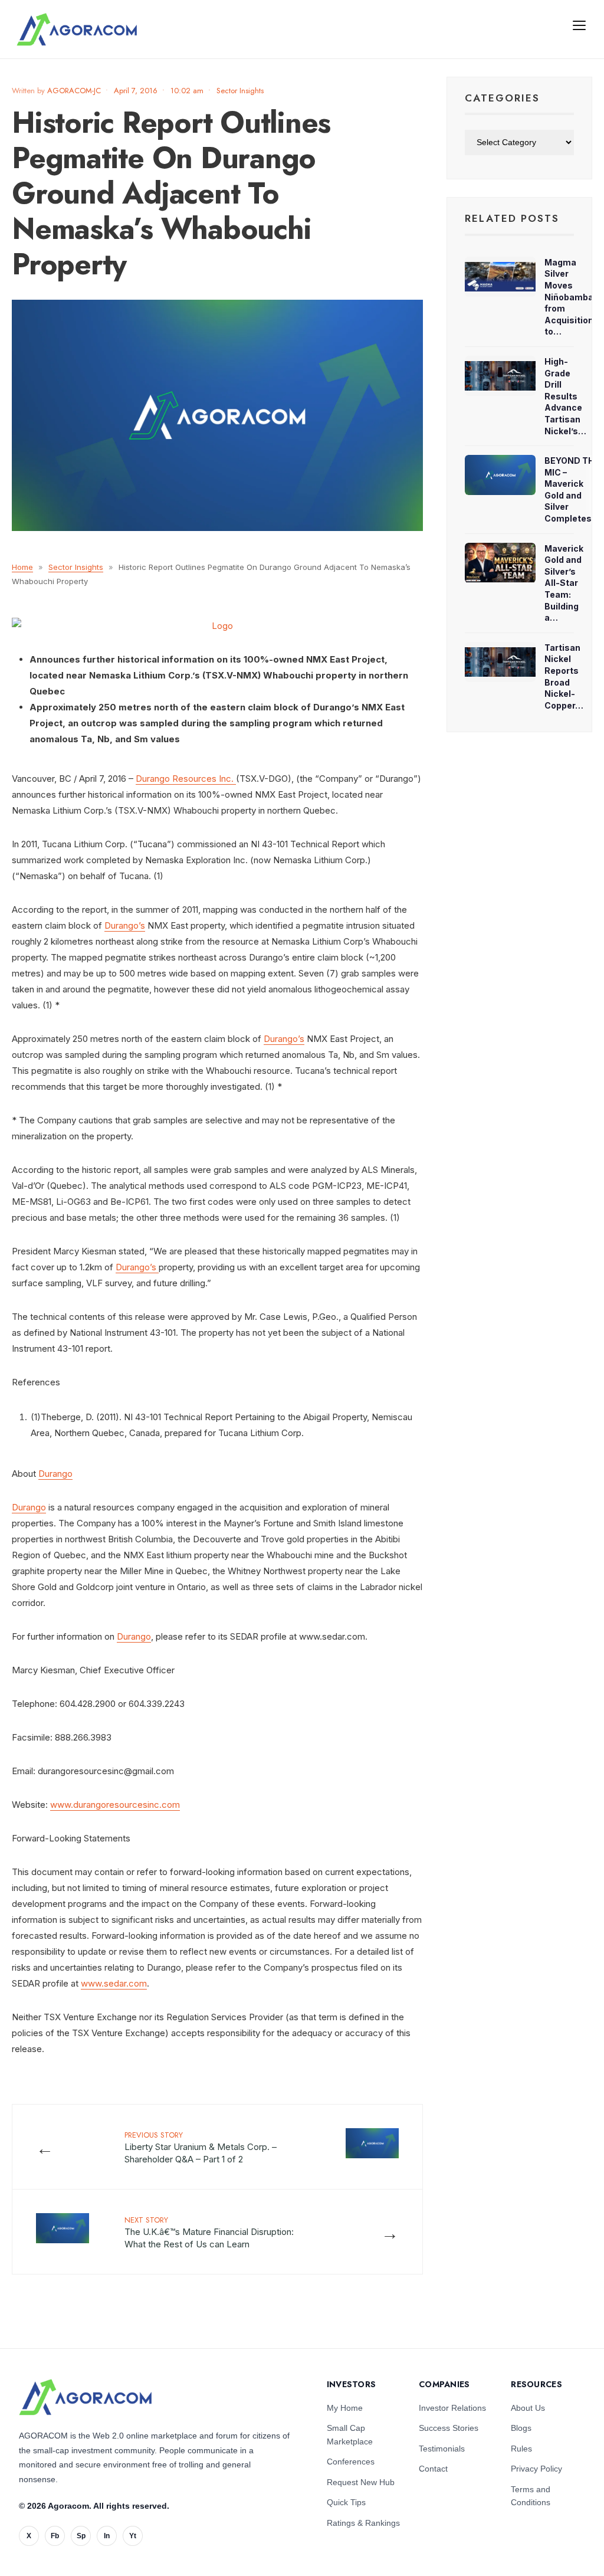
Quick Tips (346, 2502)
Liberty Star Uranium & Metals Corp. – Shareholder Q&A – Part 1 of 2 (201, 2147)
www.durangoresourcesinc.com (115, 1805)
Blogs (521, 2428)
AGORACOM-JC (74, 91)
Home (22, 567)
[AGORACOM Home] (85, 2397)
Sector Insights (240, 91)
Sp (81, 2536)
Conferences (351, 2462)
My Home (345, 2408)
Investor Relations (452, 2408)
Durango (55, 1474)
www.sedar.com (114, 1983)
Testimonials (442, 2449)
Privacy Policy (536, 2469)
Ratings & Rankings (363, 2523)
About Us (528, 2408)
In (107, 2536)
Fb (55, 2536)
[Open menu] (579, 25)
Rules (521, 2449)
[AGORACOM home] (77, 30)
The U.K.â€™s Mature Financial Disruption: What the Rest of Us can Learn (209, 2232)
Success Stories (449, 2428)
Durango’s (125, 925)
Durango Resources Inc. (186, 779)
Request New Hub (361, 2482)
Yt (133, 2536)
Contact (433, 2469)
